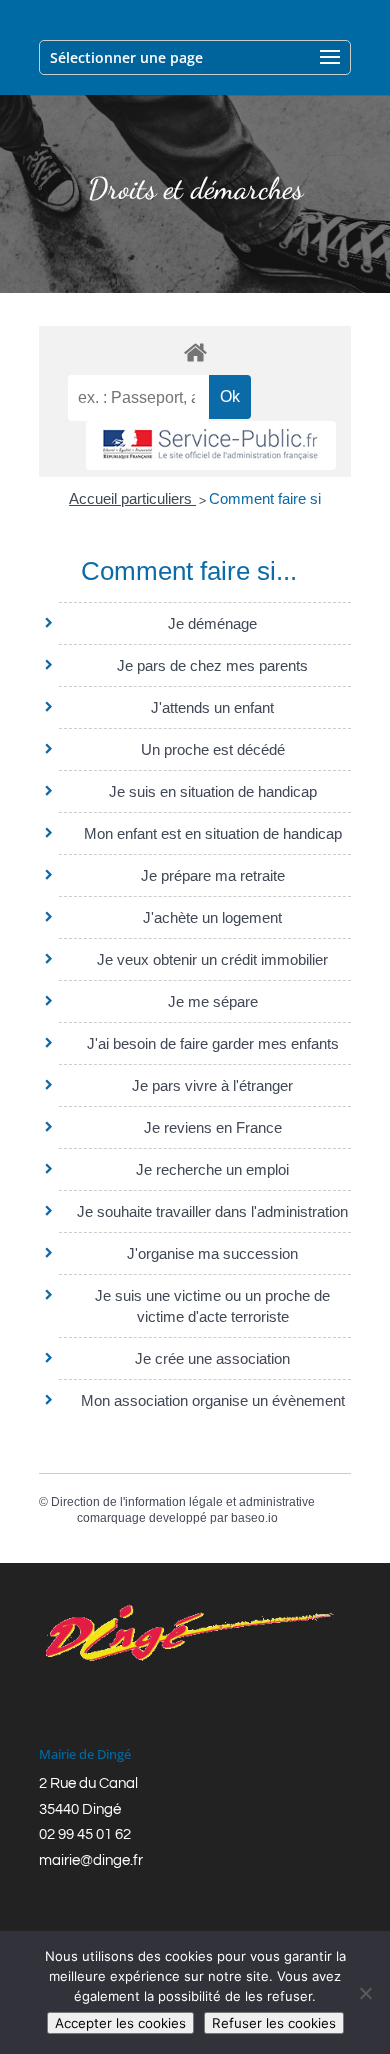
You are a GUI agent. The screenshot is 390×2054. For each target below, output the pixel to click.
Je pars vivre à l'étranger (212, 1085)
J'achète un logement (212, 917)
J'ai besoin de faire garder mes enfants (213, 1043)
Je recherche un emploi (212, 1169)
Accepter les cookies (120, 2023)
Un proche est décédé (213, 749)
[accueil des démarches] (195, 351)
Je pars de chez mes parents (212, 665)
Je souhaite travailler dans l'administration (212, 1211)
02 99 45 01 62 (85, 1834)
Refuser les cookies (274, 2023)
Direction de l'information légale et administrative (183, 1502)
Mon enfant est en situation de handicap (213, 833)
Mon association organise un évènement (213, 1400)
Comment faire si (265, 498)
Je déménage (212, 623)
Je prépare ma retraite (213, 875)
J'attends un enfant (212, 707)
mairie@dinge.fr (91, 1860)
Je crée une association (212, 1358)
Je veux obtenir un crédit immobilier (212, 959)
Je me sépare (213, 1001)
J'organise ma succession (212, 1253)
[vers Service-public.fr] (211, 445)
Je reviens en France (213, 1127)
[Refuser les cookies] (365, 1993)
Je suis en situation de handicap (213, 791)
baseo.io (254, 1518)
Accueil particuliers (132, 498)
